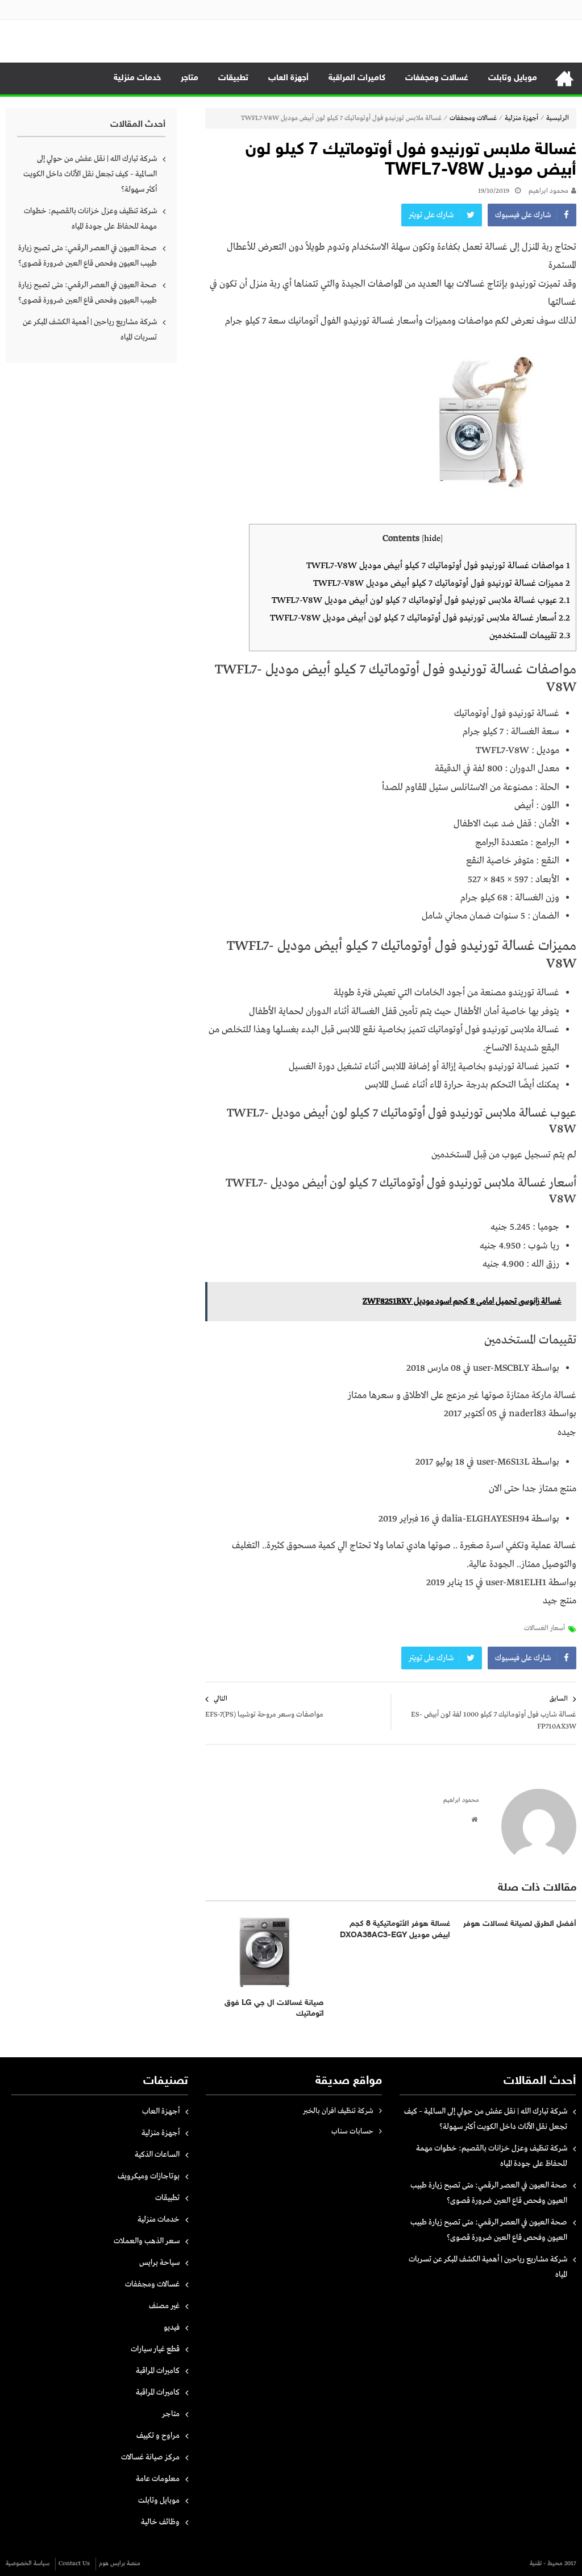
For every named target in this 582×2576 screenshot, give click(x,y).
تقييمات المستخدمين (530, 636)
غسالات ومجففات (437, 78)
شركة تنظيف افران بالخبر (338, 2111)
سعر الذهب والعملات (147, 2241)
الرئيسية (564, 78)
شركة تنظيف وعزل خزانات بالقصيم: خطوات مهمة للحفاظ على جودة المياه (90, 219)
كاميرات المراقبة (357, 78)
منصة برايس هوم (120, 2563)
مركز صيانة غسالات (150, 2457)
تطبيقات (233, 78)
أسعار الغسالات (544, 1628)
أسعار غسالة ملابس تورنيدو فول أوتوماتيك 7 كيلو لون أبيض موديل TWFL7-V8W (420, 618)
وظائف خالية (160, 2522)
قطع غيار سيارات (155, 2349)
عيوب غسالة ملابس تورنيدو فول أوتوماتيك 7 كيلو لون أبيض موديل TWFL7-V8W (421, 600)
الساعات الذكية (157, 2155)
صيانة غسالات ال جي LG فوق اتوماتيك (274, 2009)
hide (432, 539)
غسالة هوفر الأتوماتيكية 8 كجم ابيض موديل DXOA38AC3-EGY (395, 1930)
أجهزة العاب (288, 78)
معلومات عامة (158, 2479)
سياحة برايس (159, 2263)
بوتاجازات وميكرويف (149, 2176)
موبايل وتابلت (513, 78)
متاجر (190, 78)
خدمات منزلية (137, 78)
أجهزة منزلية (521, 118)
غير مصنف (164, 2306)
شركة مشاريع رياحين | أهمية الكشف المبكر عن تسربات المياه (90, 330)
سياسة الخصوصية (28, 2563)
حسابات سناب (352, 2131)
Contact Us (74, 2563)
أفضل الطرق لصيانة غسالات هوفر (520, 1924)
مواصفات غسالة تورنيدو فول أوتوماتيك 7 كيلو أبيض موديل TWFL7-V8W (438, 566)
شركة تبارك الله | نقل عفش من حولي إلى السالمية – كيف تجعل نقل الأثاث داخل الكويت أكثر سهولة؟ (90, 174)
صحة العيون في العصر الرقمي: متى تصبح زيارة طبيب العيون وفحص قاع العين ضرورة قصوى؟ (88, 256)
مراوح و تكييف (158, 2436)
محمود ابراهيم (548, 191)
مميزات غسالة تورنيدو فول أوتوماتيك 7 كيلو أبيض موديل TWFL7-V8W (442, 583)
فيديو (172, 2327)
